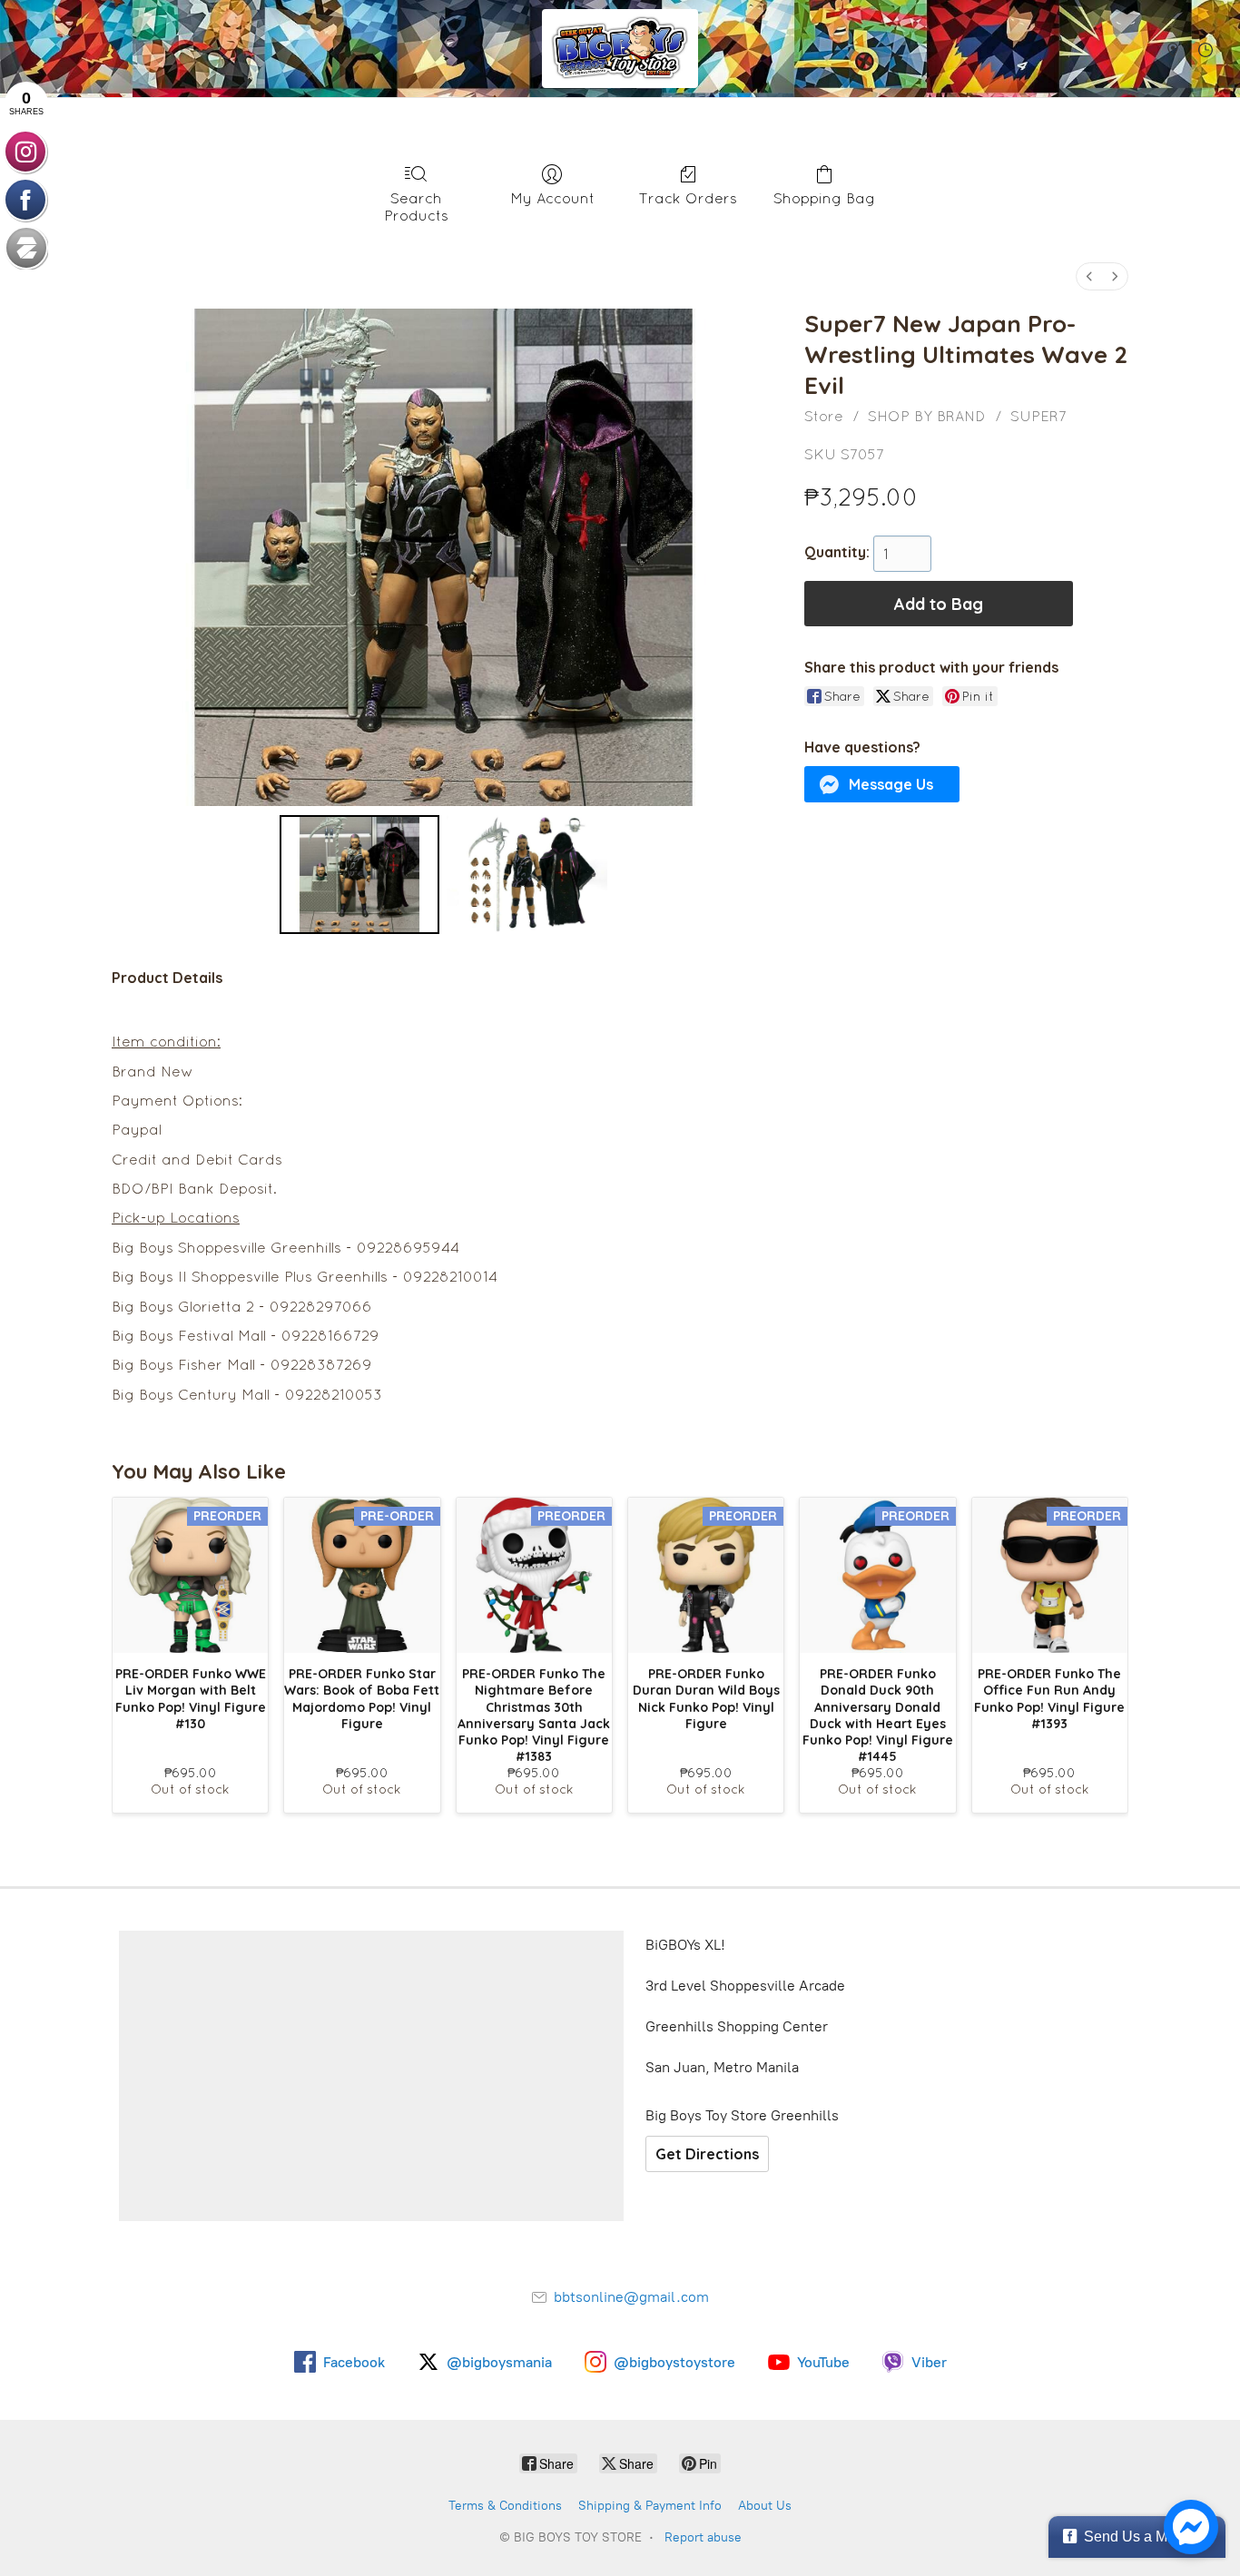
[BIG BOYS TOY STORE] (620, 49)
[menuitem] (1089, 276)
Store (824, 416)
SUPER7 (1038, 416)
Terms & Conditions (505, 2506)
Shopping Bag (824, 198)
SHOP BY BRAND (927, 416)
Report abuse (703, 2537)
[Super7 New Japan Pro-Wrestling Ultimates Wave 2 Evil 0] (360, 874)
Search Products (416, 206)
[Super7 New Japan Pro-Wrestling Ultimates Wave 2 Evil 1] (527, 874)
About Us (765, 2506)
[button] (882, 784)
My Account (552, 198)
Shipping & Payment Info (650, 2506)
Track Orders (688, 198)
